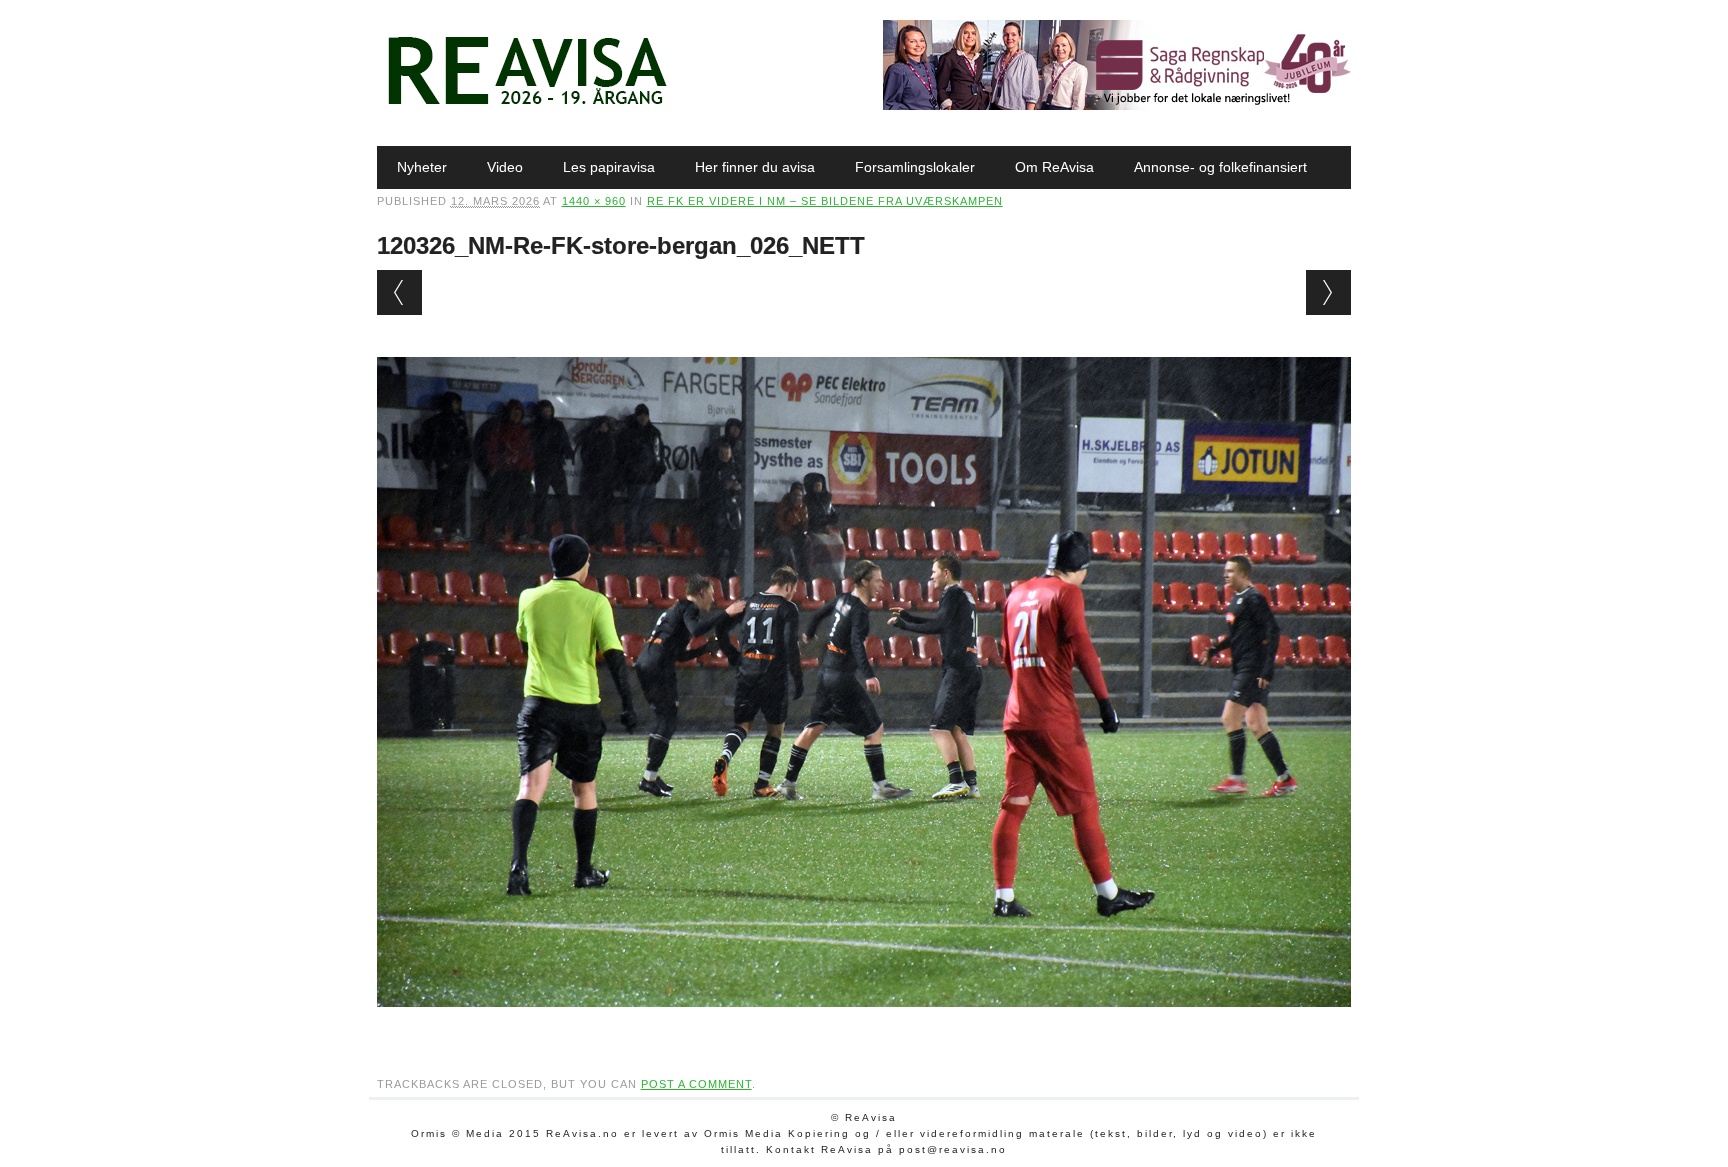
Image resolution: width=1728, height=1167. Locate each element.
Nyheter (422, 167)
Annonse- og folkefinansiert (1220, 167)
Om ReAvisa (1054, 167)
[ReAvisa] (527, 105)
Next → (1328, 292)
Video (505, 167)
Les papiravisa (609, 167)
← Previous (399, 292)
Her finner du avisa (755, 167)
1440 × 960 (594, 201)
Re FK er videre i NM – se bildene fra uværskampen (825, 201)
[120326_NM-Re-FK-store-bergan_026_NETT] (864, 1026)
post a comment (696, 1084)
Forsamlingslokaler (915, 167)
